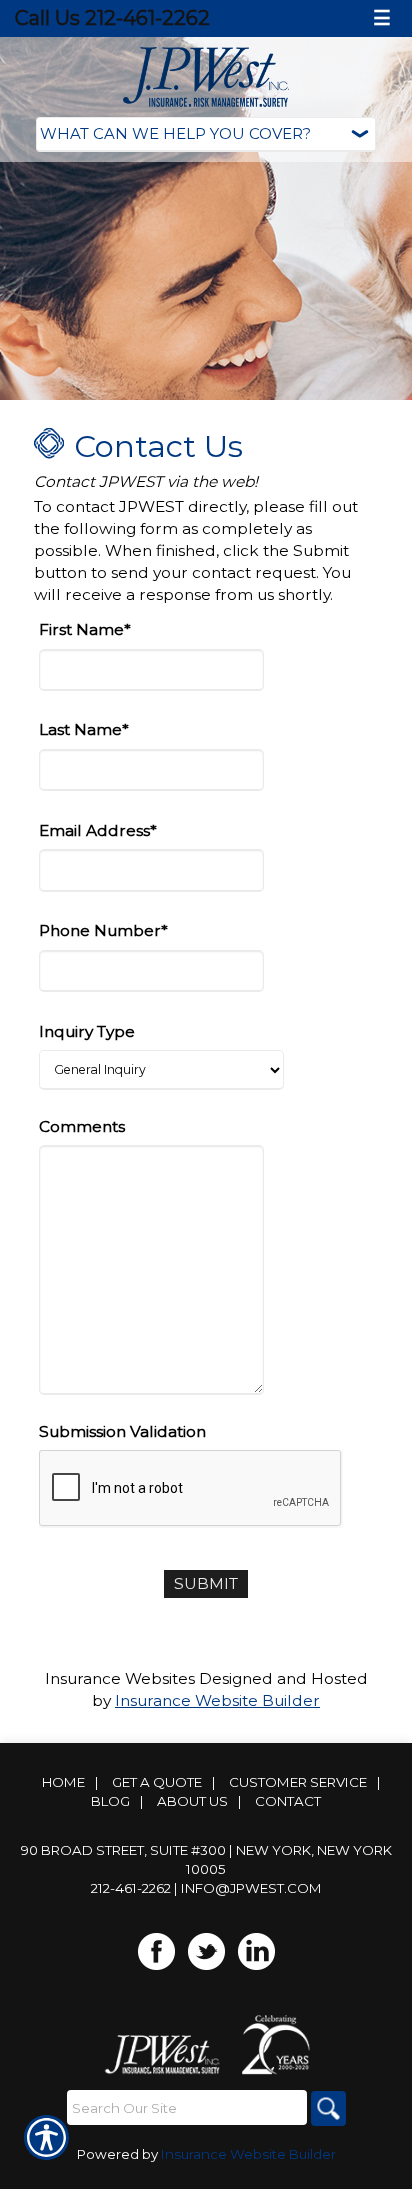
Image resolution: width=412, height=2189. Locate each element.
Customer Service (298, 1782)
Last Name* (84, 729)
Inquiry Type (87, 1031)
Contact (288, 1801)
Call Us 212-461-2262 (112, 18)
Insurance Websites (120, 1678)
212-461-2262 (131, 1888)
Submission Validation (122, 1431)
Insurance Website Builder (217, 1700)
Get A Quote (157, 1782)
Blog (110, 1801)
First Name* (85, 629)
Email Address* (98, 830)
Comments (82, 1126)
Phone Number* (103, 930)
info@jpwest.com (251, 1888)
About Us (192, 1801)
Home (63, 1782)
